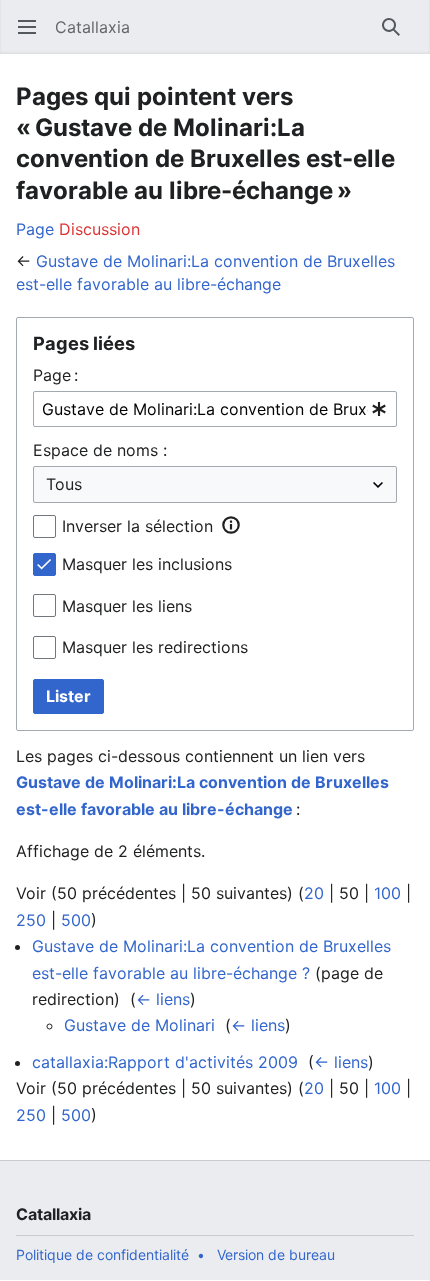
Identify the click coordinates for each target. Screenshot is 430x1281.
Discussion (99, 229)
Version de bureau (276, 1254)
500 (76, 920)
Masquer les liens (127, 606)
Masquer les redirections (155, 647)
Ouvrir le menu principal (33, 37)
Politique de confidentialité (102, 1254)
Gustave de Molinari (139, 1025)
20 (314, 893)
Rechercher (397, 37)
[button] (231, 525)
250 (31, 920)
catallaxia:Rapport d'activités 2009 (165, 1062)
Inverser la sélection (137, 526)
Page (35, 229)
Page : (55, 375)
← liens (163, 999)
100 (387, 893)
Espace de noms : (100, 450)
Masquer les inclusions (147, 564)
